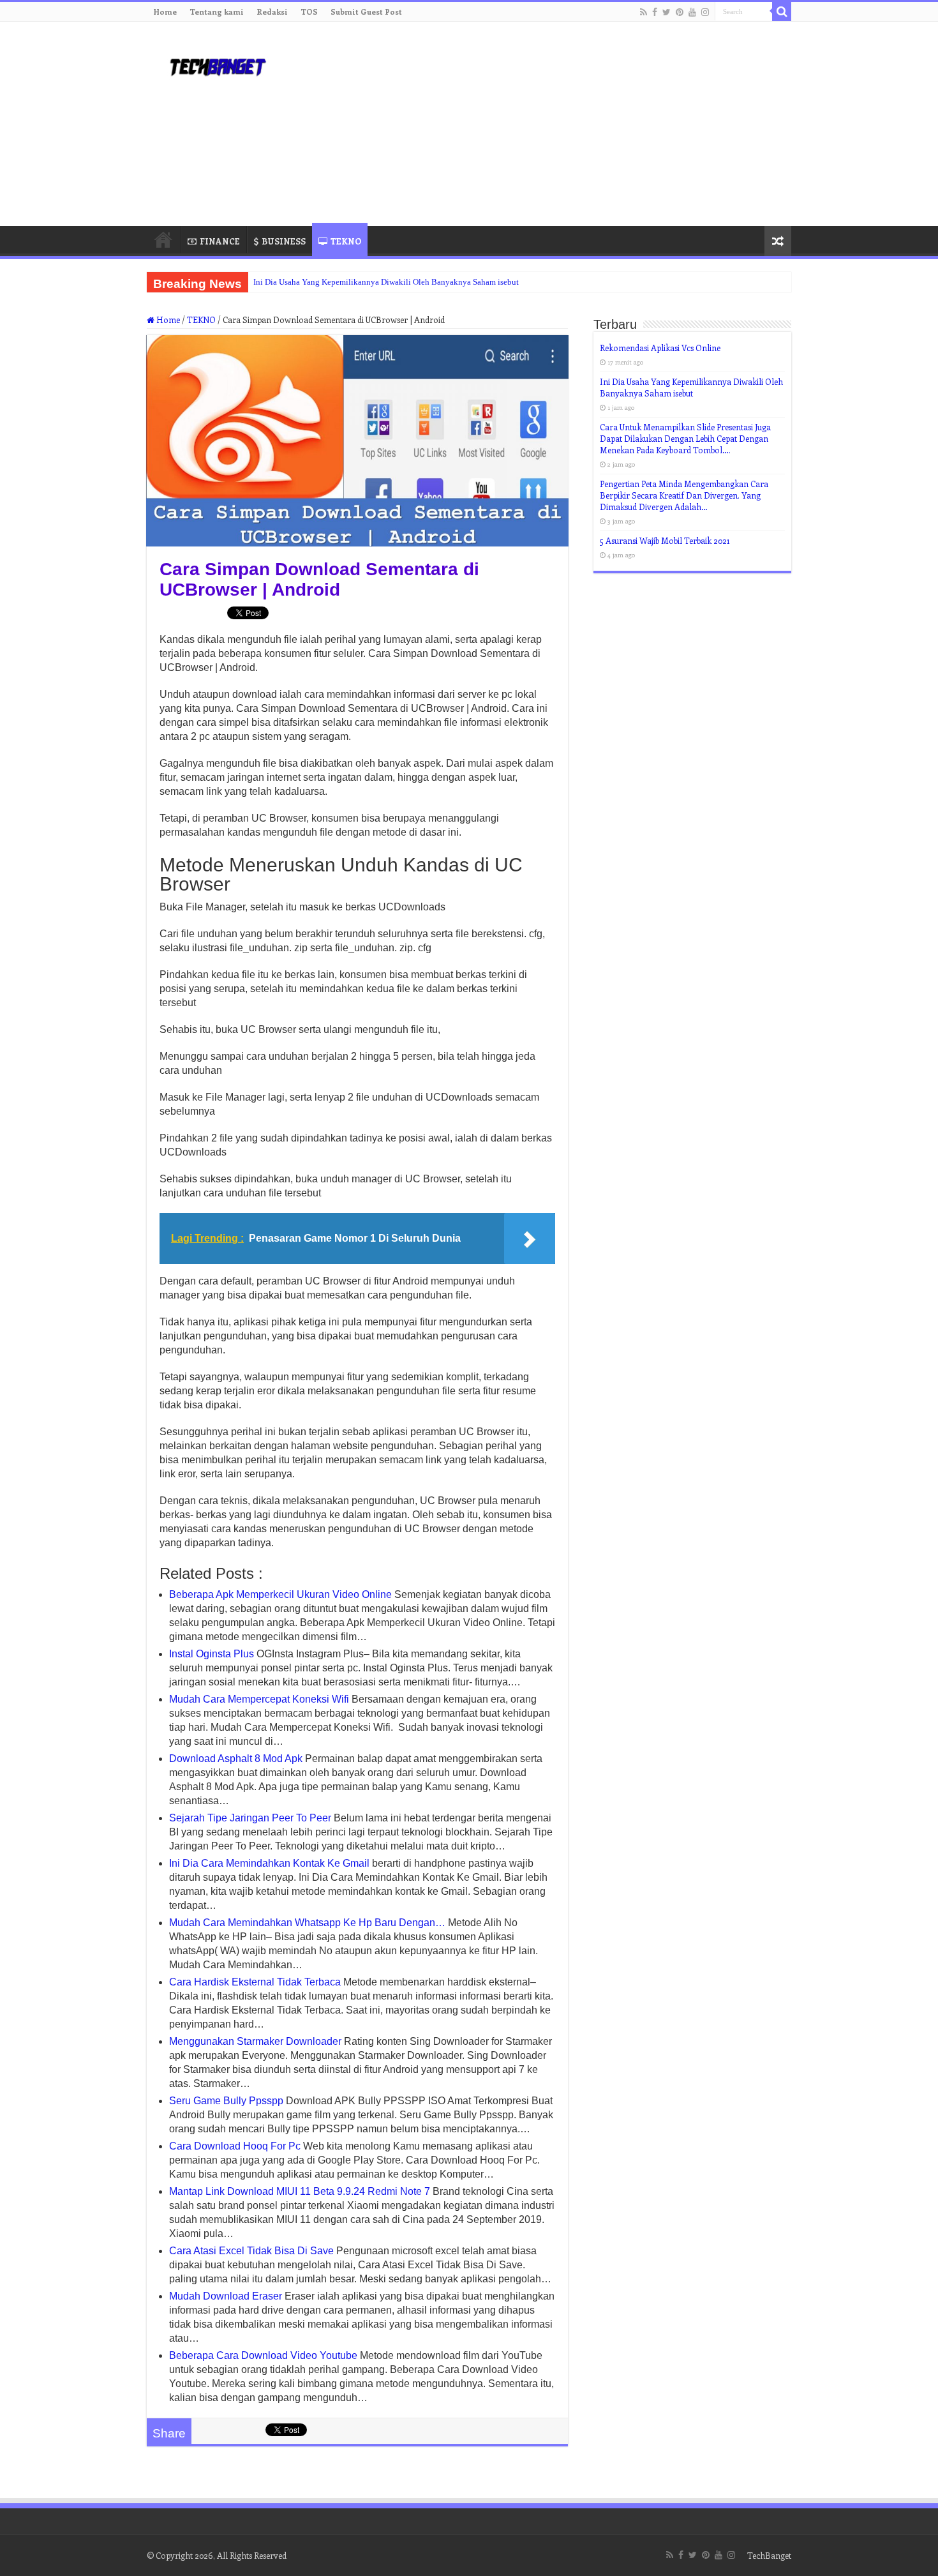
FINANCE (220, 241)
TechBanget (769, 2555)
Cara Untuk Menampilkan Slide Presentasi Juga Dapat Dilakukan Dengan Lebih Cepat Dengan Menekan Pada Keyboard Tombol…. (685, 438)
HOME (163, 239)
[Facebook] (655, 12)
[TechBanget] (217, 64)
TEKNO (346, 241)
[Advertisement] (549, 124)
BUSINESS (284, 241)
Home (165, 11)
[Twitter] (666, 12)
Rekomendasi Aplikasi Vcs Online (660, 348)
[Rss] (644, 12)
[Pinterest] (680, 12)
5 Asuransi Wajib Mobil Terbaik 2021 (665, 540)
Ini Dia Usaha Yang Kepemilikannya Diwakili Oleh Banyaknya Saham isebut (386, 282)
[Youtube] (692, 12)
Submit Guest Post (366, 11)
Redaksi (272, 11)
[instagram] (705, 12)
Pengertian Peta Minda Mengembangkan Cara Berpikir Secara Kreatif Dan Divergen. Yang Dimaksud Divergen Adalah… (684, 495)
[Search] (782, 11)
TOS (309, 11)
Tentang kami (217, 11)
